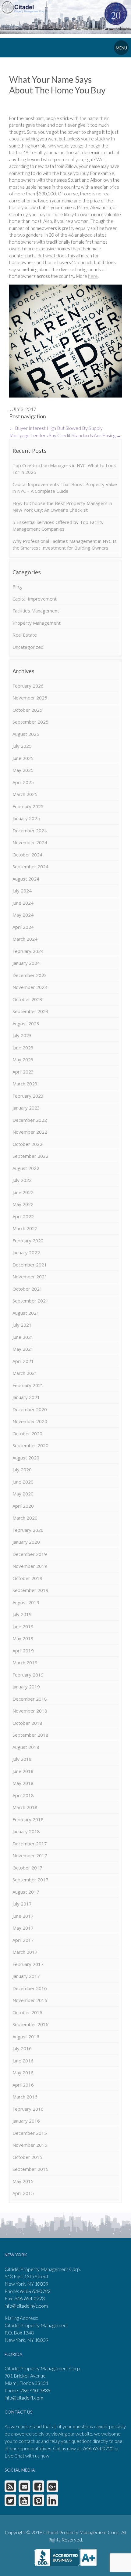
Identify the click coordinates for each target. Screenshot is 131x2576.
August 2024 (26, 879)
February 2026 (28, 686)
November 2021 (30, 1277)
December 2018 (30, 1699)
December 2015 (30, 2133)
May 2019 (23, 1638)
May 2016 (23, 2073)
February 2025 (28, 806)
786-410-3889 (35, 2390)
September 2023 (30, 1011)
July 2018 (22, 1759)
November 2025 (30, 698)
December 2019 (30, 1554)
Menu (121, 48)
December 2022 (30, 1120)
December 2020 (30, 1409)
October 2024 (27, 855)
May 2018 (23, 1783)
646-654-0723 (30, 2298)
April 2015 (23, 2193)
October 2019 (27, 1578)
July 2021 (22, 1325)
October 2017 (27, 1868)
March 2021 (25, 1373)
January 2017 (26, 1976)
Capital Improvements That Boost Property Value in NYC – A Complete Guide (65, 488)
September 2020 (30, 1445)
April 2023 (23, 1072)
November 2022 (30, 1132)
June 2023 (23, 1048)
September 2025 (30, 722)
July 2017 (22, 1904)
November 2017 (30, 1855)
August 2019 (26, 1602)
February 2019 (28, 1675)
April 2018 (23, 1795)
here (93, 276)
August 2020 (26, 1458)
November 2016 (30, 2000)
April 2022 (23, 1216)
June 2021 (23, 1337)
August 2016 (26, 2036)
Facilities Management (36, 611)
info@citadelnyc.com (26, 2306)
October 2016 (27, 2012)
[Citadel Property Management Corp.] (25, 7)
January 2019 (26, 1687)
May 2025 (23, 770)
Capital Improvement (35, 599)
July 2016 (22, 2048)
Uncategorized (28, 647)
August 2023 (26, 1023)
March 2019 (25, 1662)
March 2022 (25, 1228)
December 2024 (30, 830)
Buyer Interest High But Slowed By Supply (56, 428)
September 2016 (30, 2024)
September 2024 (30, 867)
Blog (17, 587)
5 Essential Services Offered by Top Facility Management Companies (58, 526)
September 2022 (30, 1156)
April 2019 (23, 1651)
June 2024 (23, 903)
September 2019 (30, 1590)
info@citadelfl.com (24, 2398)
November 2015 (30, 2145)
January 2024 (26, 963)
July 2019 (22, 1614)
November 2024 (30, 842)
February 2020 (28, 1530)
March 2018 (25, 1807)
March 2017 (25, 1952)
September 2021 (30, 1301)
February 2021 (28, 1385)
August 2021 (26, 1313)
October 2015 (27, 2157)
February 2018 (28, 1819)
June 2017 (23, 1916)
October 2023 (27, 999)
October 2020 (27, 1433)
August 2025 (26, 734)
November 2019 (30, 1566)
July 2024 (22, 891)
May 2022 (23, 1204)
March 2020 (25, 1518)
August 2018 (26, 1747)
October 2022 (27, 1144)
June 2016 (23, 2061)
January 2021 (26, 1397)
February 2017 (28, 1964)
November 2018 (30, 1711)
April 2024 (23, 927)
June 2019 (23, 1626)
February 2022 (28, 1241)
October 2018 (27, 1723)
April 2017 (23, 1940)
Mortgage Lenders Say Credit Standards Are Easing (65, 435)
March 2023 (25, 1084)
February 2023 (28, 1096)
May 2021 (23, 1349)
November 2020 (30, 1421)
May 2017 (23, 1928)
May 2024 (23, 915)
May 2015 (23, 2181)
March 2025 (25, 794)
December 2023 (30, 975)
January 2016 (26, 2121)
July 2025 (22, 746)
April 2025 (23, 782)
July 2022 (22, 1180)
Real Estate (25, 635)
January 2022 (26, 1252)
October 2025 (27, 710)
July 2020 (22, 1470)
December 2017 (30, 1844)
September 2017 (30, 1880)
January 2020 (26, 1542)
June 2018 (23, 1771)
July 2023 (22, 1035)
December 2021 (30, 1265)
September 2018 (30, 1735)
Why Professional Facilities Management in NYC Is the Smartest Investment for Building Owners (65, 545)
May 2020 (23, 1494)
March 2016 (25, 2097)
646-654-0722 (35, 2291)
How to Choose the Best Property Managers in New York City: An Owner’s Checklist (62, 507)
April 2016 (23, 2085)
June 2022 (23, 1192)
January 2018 (26, 1831)
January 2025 (26, 818)
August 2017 (26, 1892)
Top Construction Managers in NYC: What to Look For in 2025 (64, 469)
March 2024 (25, 939)
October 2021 (27, 1289)
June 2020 (23, 1482)
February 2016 (28, 2109)
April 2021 (23, 1361)
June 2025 (23, 758)
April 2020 (23, 1506)
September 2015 (30, 2169)
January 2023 (26, 1108)
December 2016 (30, 1988)
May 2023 (23, 1059)
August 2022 (26, 1168)
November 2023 (30, 987)
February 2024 (28, 951)
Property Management (37, 623)
